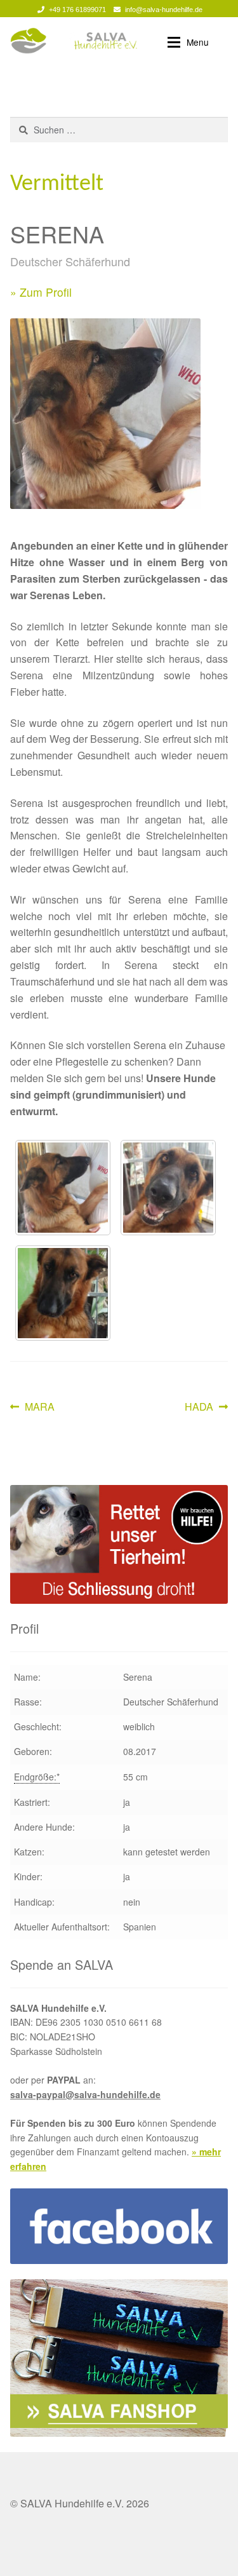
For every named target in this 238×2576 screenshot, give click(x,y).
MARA (39, 1407)
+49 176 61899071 (77, 10)
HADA (205, 1407)
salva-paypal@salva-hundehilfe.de (85, 2094)
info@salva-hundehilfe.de (164, 10)
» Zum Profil (41, 292)
